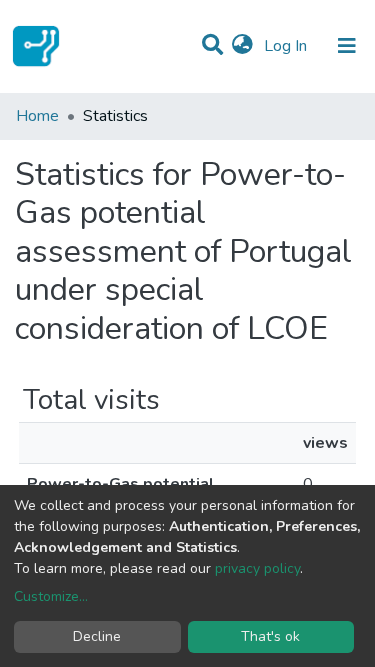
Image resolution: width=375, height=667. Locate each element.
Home (37, 116)
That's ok (270, 636)
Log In (287, 46)
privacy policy (257, 568)
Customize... (51, 596)
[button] (242, 46)
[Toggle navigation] (347, 46)
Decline (97, 636)
